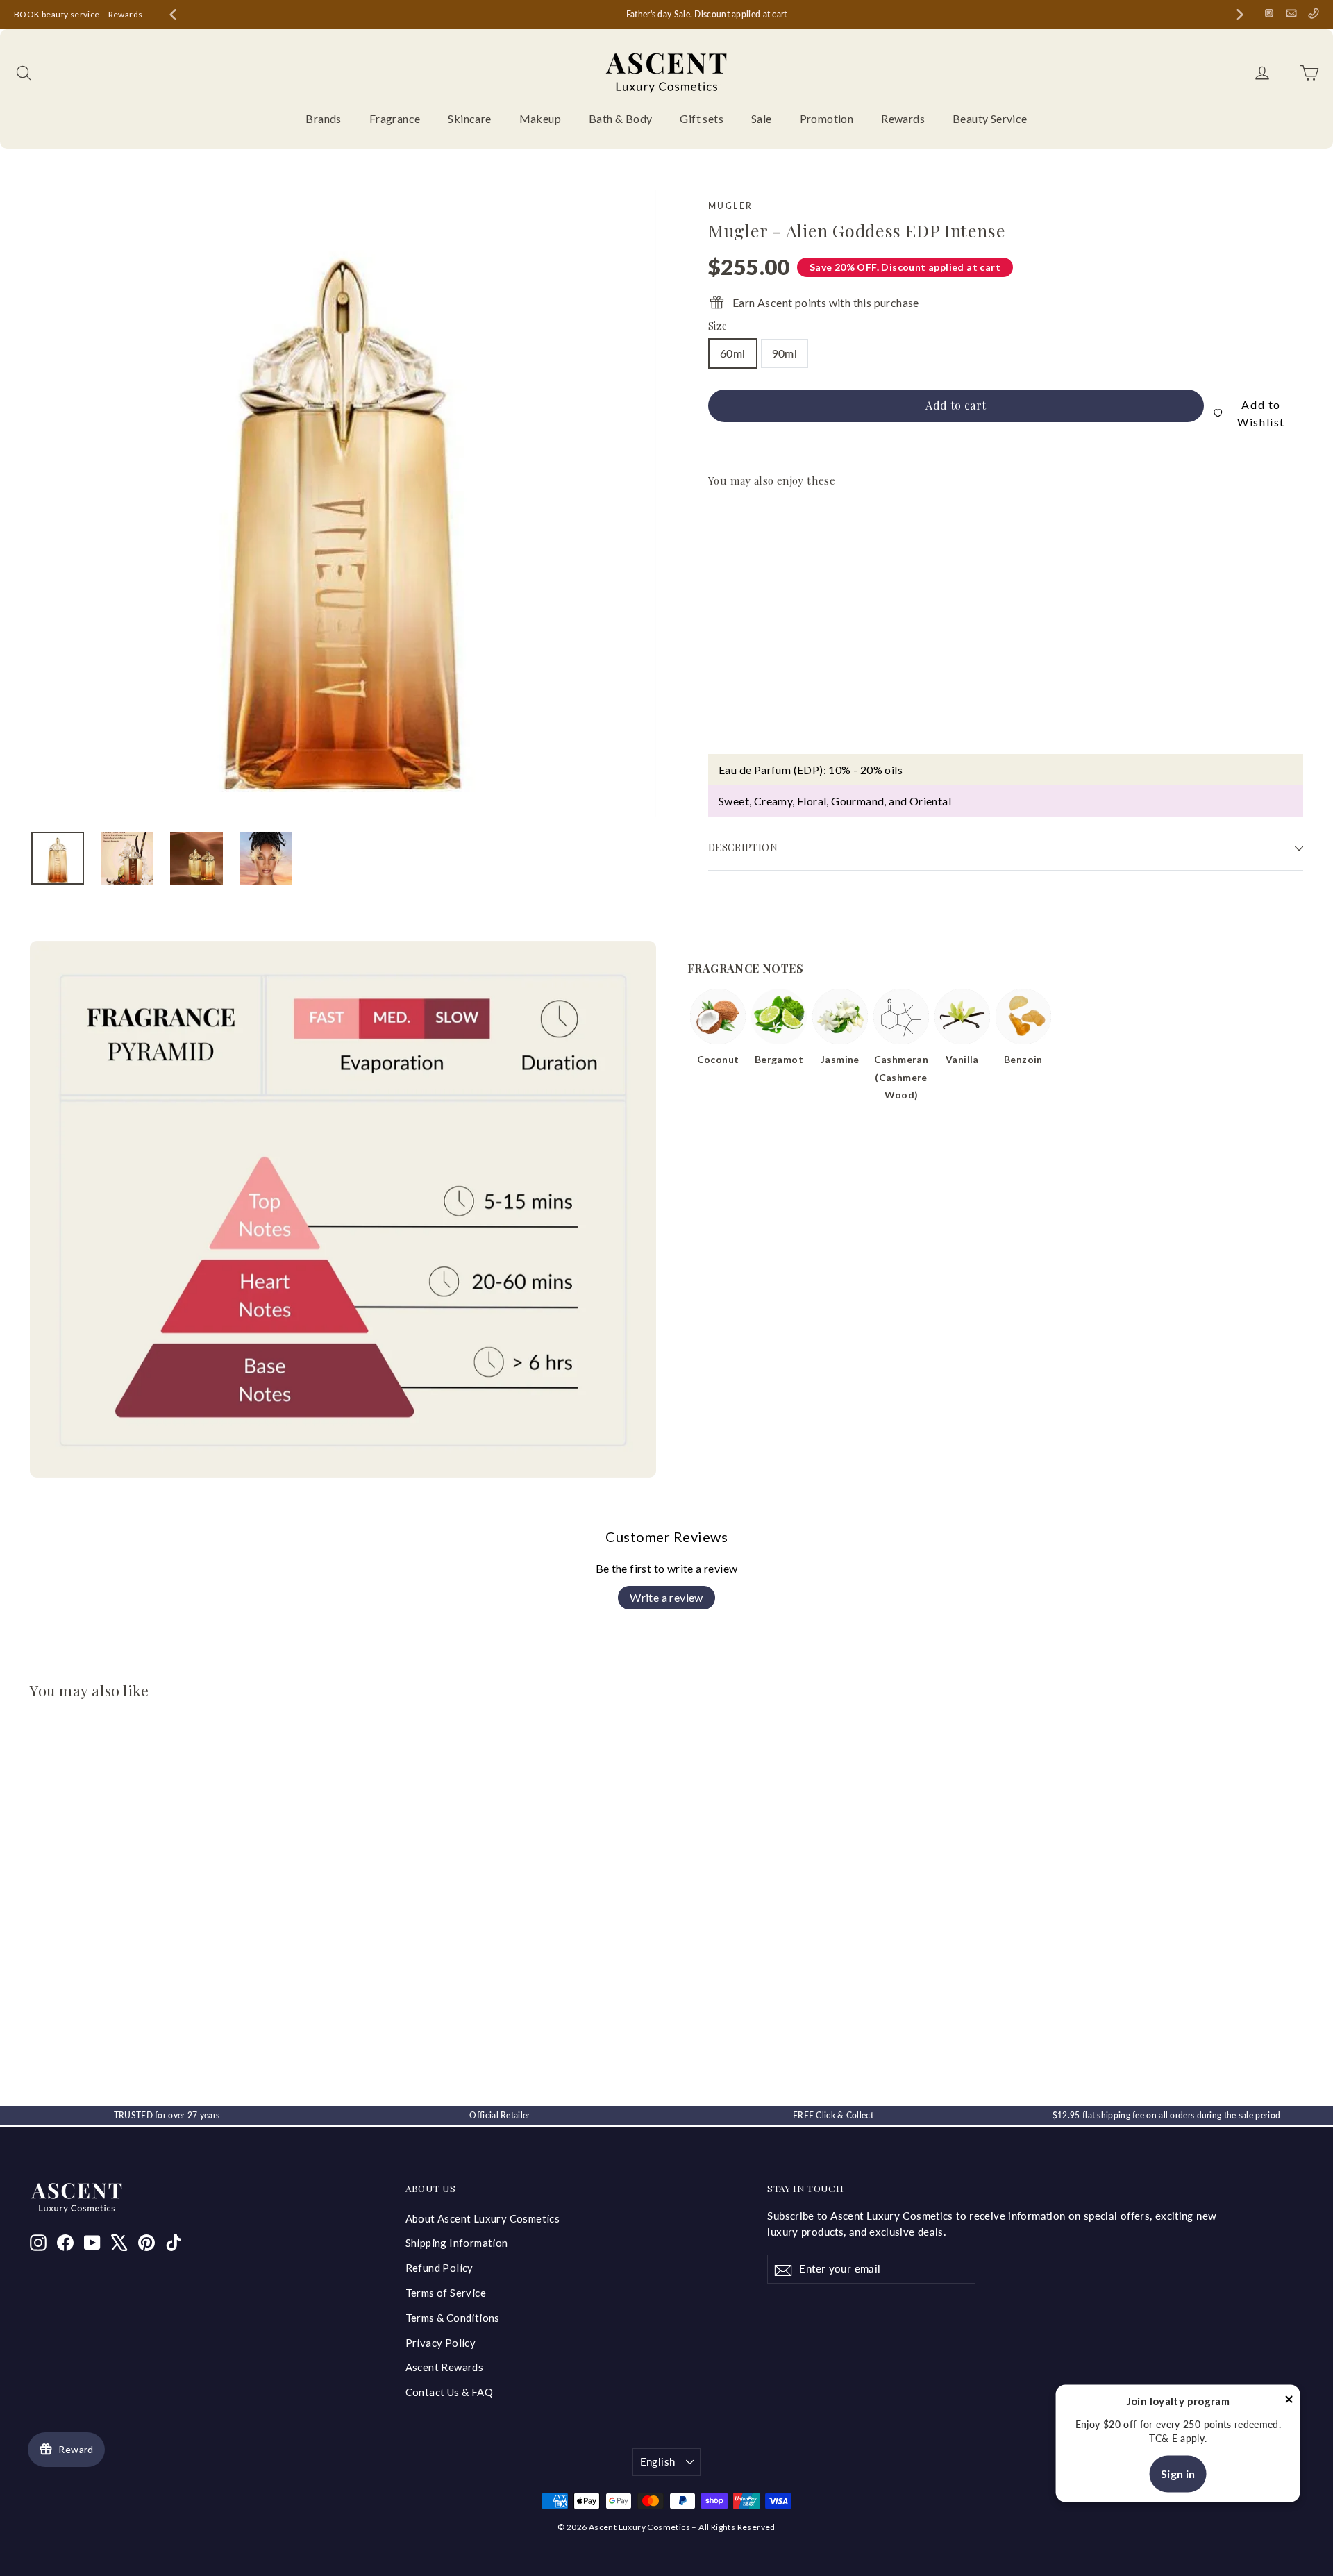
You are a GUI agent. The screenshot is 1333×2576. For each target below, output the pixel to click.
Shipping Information (457, 2243)
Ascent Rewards (445, 2367)
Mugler (730, 206)
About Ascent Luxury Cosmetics (483, 2218)
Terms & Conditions (453, 2318)
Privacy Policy (441, 2343)
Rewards (126, 14)
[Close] (1289, 2402)
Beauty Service (990, 118)
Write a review (666, 1597)
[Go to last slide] (173, 15)
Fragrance (395, 118)
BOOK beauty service (57, 14)
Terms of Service (446, 2293)
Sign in (1178, 2474)
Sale (762, 118)
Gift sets (702, 118)
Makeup (540, 118)
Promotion (827, 118)
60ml (733, 353)
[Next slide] (1240, 15)
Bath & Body (620, 118)
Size (718, 327)
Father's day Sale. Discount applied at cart (707, 14)
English (658, 2461)
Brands (323, 118)
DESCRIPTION (743, 847)
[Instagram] (1269, 13)
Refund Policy (439, 2268)
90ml (785, 353)
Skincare (469, 118)
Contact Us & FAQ (449, 2392)
